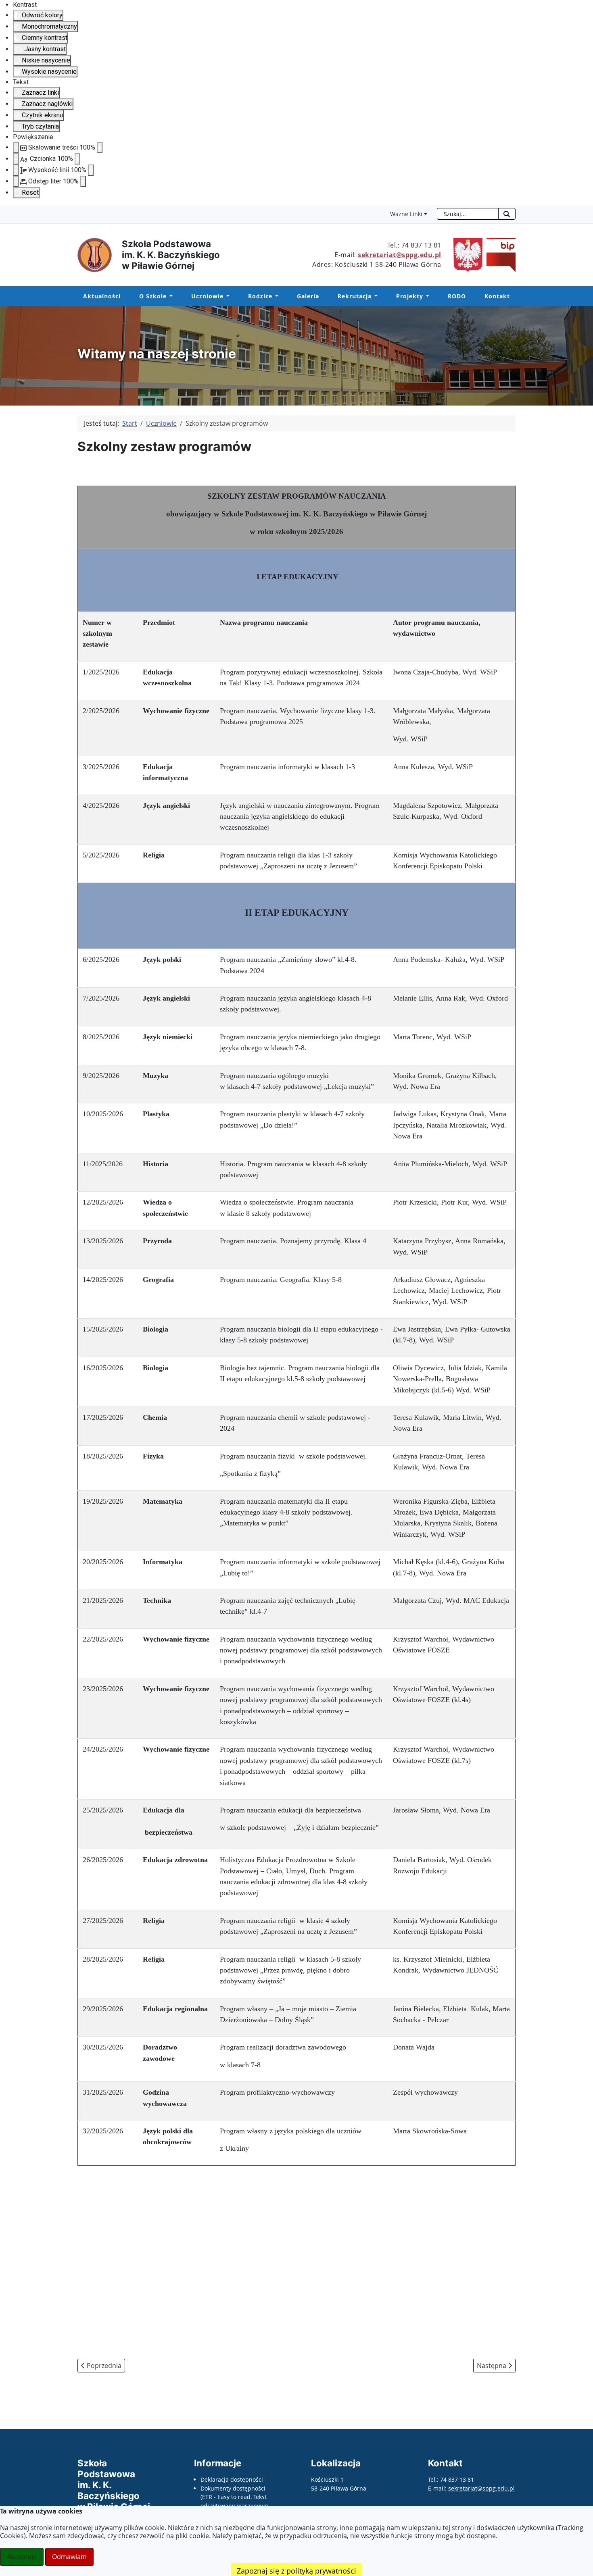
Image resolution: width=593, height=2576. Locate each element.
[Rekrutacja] (375, 296)
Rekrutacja (355, 296)
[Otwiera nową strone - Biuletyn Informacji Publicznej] (499, 254)
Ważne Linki (406, 214)
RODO (457, 296)
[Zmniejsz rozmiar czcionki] (16, 159)
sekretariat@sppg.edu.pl (400, 255)
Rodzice (260, 296)
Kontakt (497, 296)
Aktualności (102, 296)
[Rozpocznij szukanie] (507, 214)
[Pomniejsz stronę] (16, 148)
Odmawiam (69, 2557)
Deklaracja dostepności (232, 2479)
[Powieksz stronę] (100, 148)
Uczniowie (207, 296)
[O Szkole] (170, 296)
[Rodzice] (275, 296)
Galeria (308, 296)
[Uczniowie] (227, 296)
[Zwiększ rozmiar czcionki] (77, 159)
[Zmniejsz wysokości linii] (16, 170)
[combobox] (468, 214)
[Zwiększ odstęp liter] (83, 181)
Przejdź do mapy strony (6, 211)
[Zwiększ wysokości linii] (91, 170)
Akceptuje (22, 2557)
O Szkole (153, 296)
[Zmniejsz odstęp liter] (16, 181)
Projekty (410, 296)
